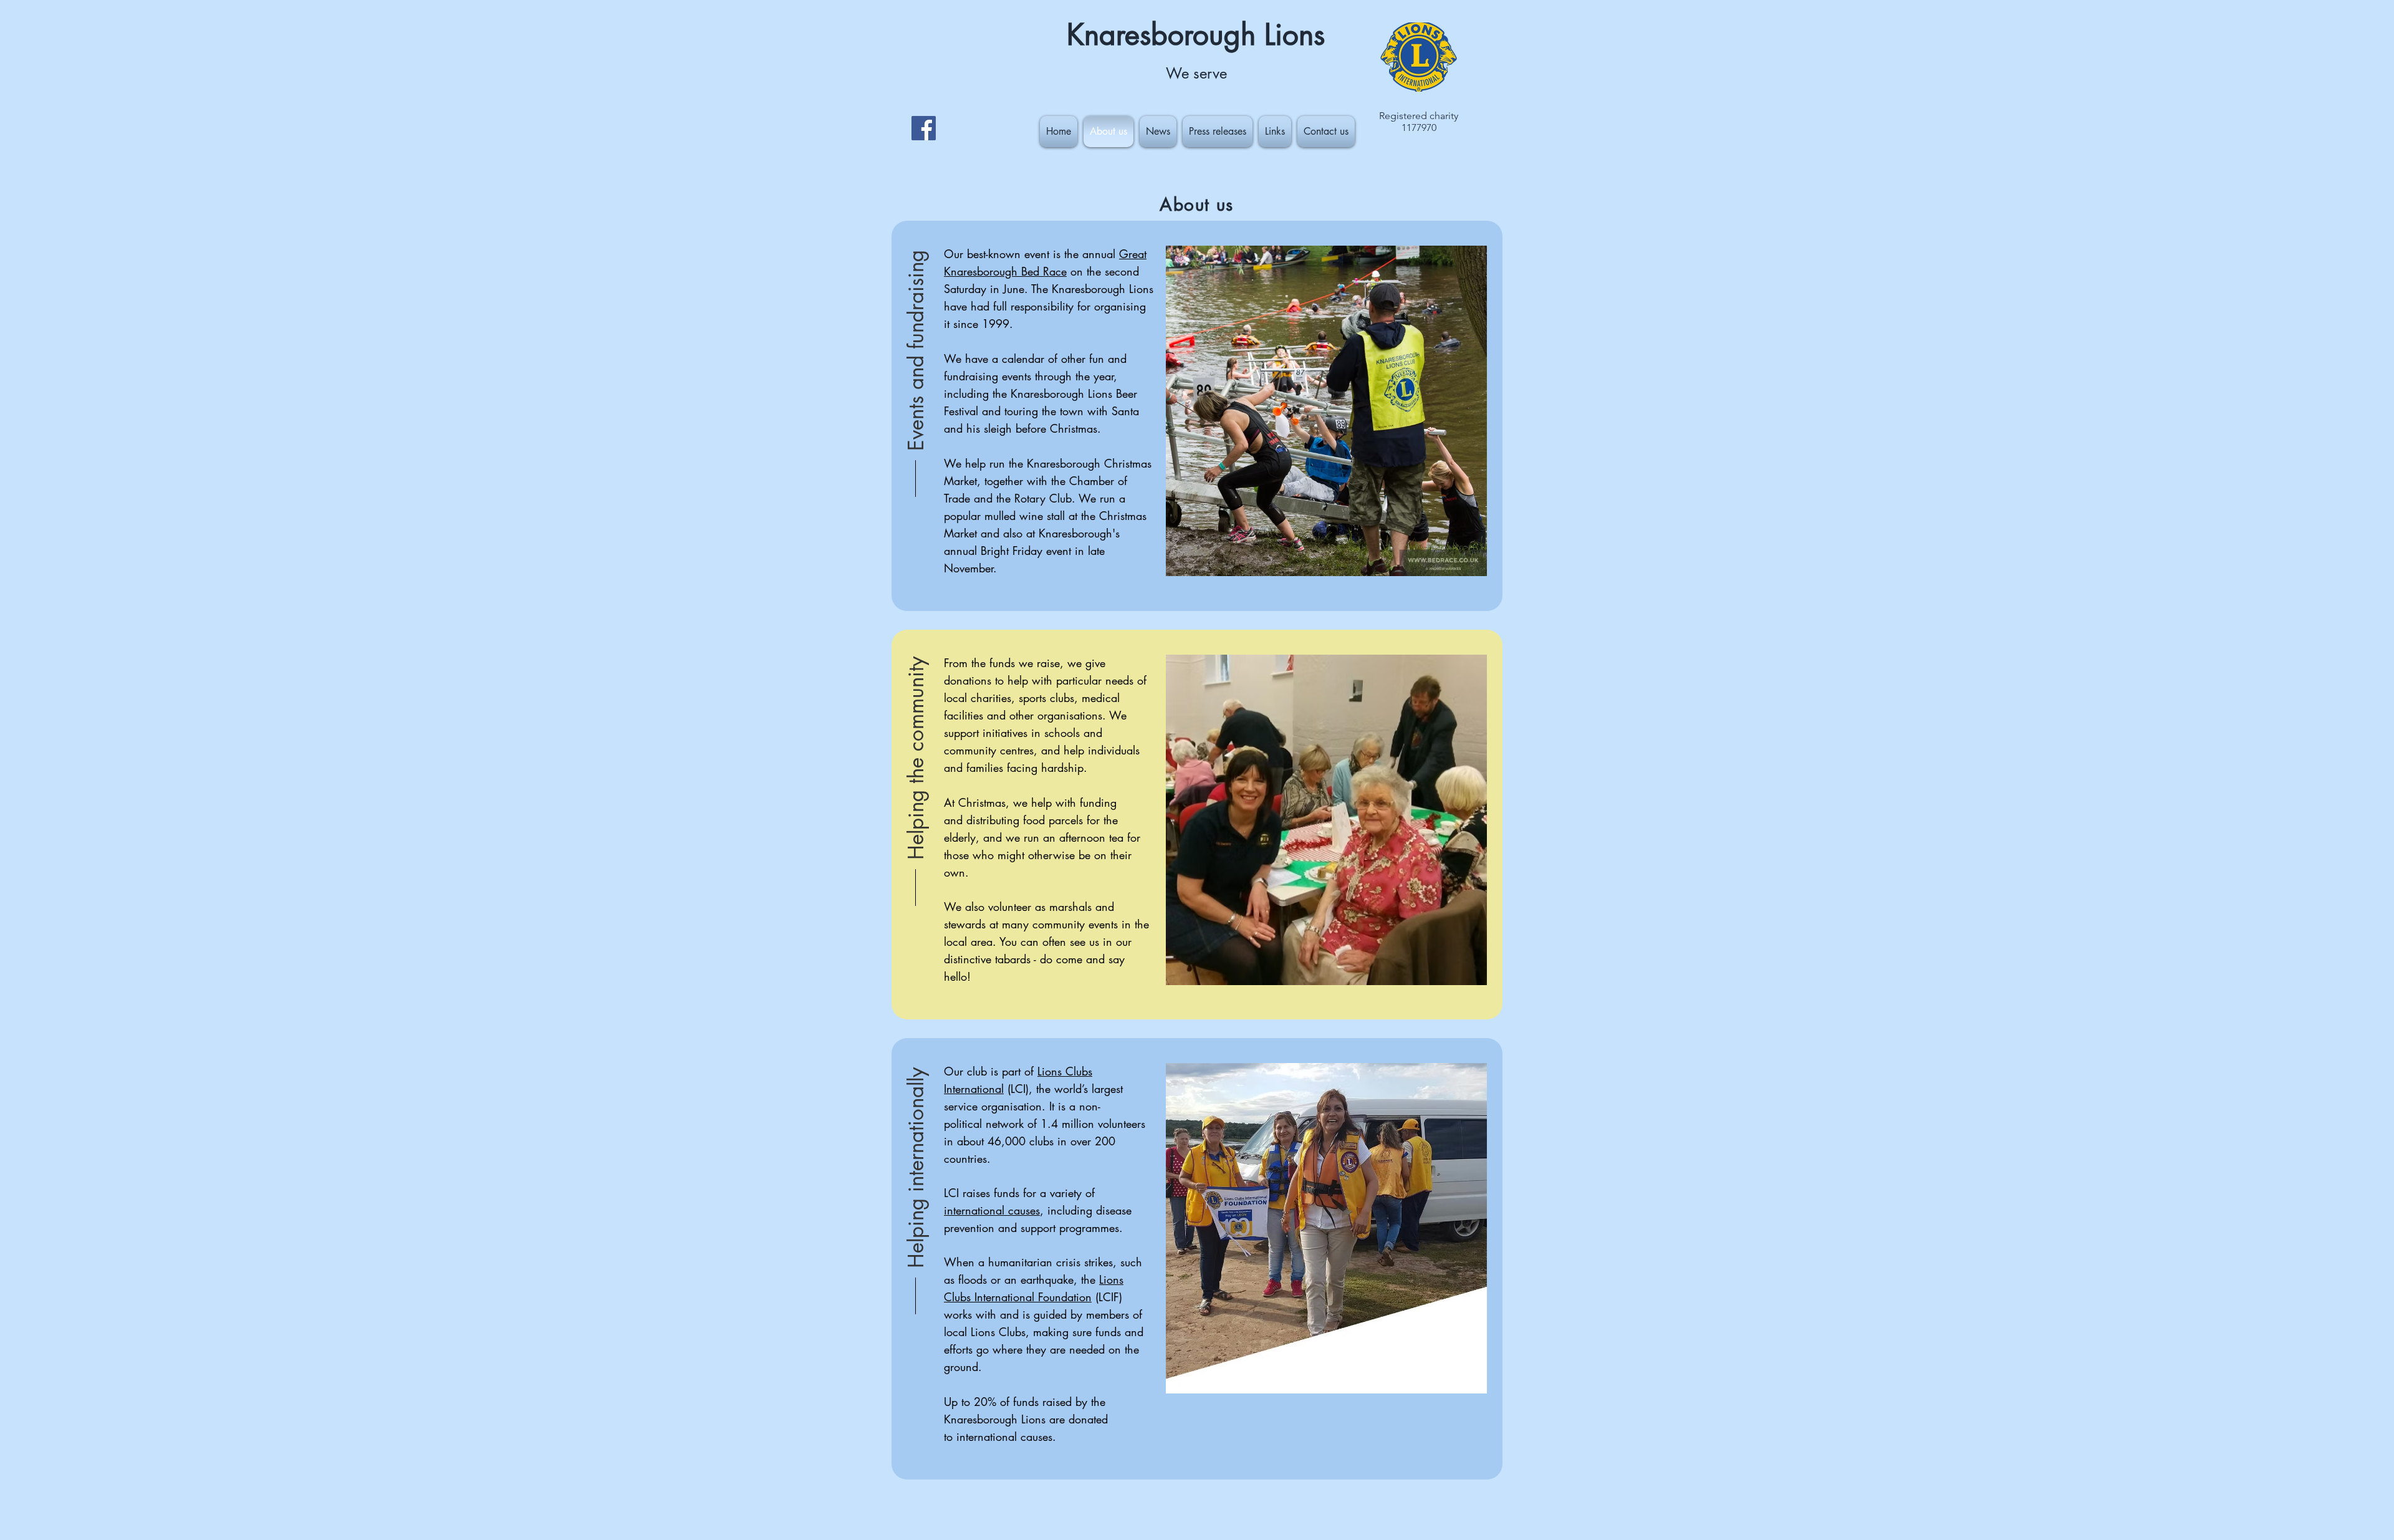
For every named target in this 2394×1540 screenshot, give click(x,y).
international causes (992, 1210)
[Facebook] (924, 128)
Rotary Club (1043, 498)
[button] (916, 349)
